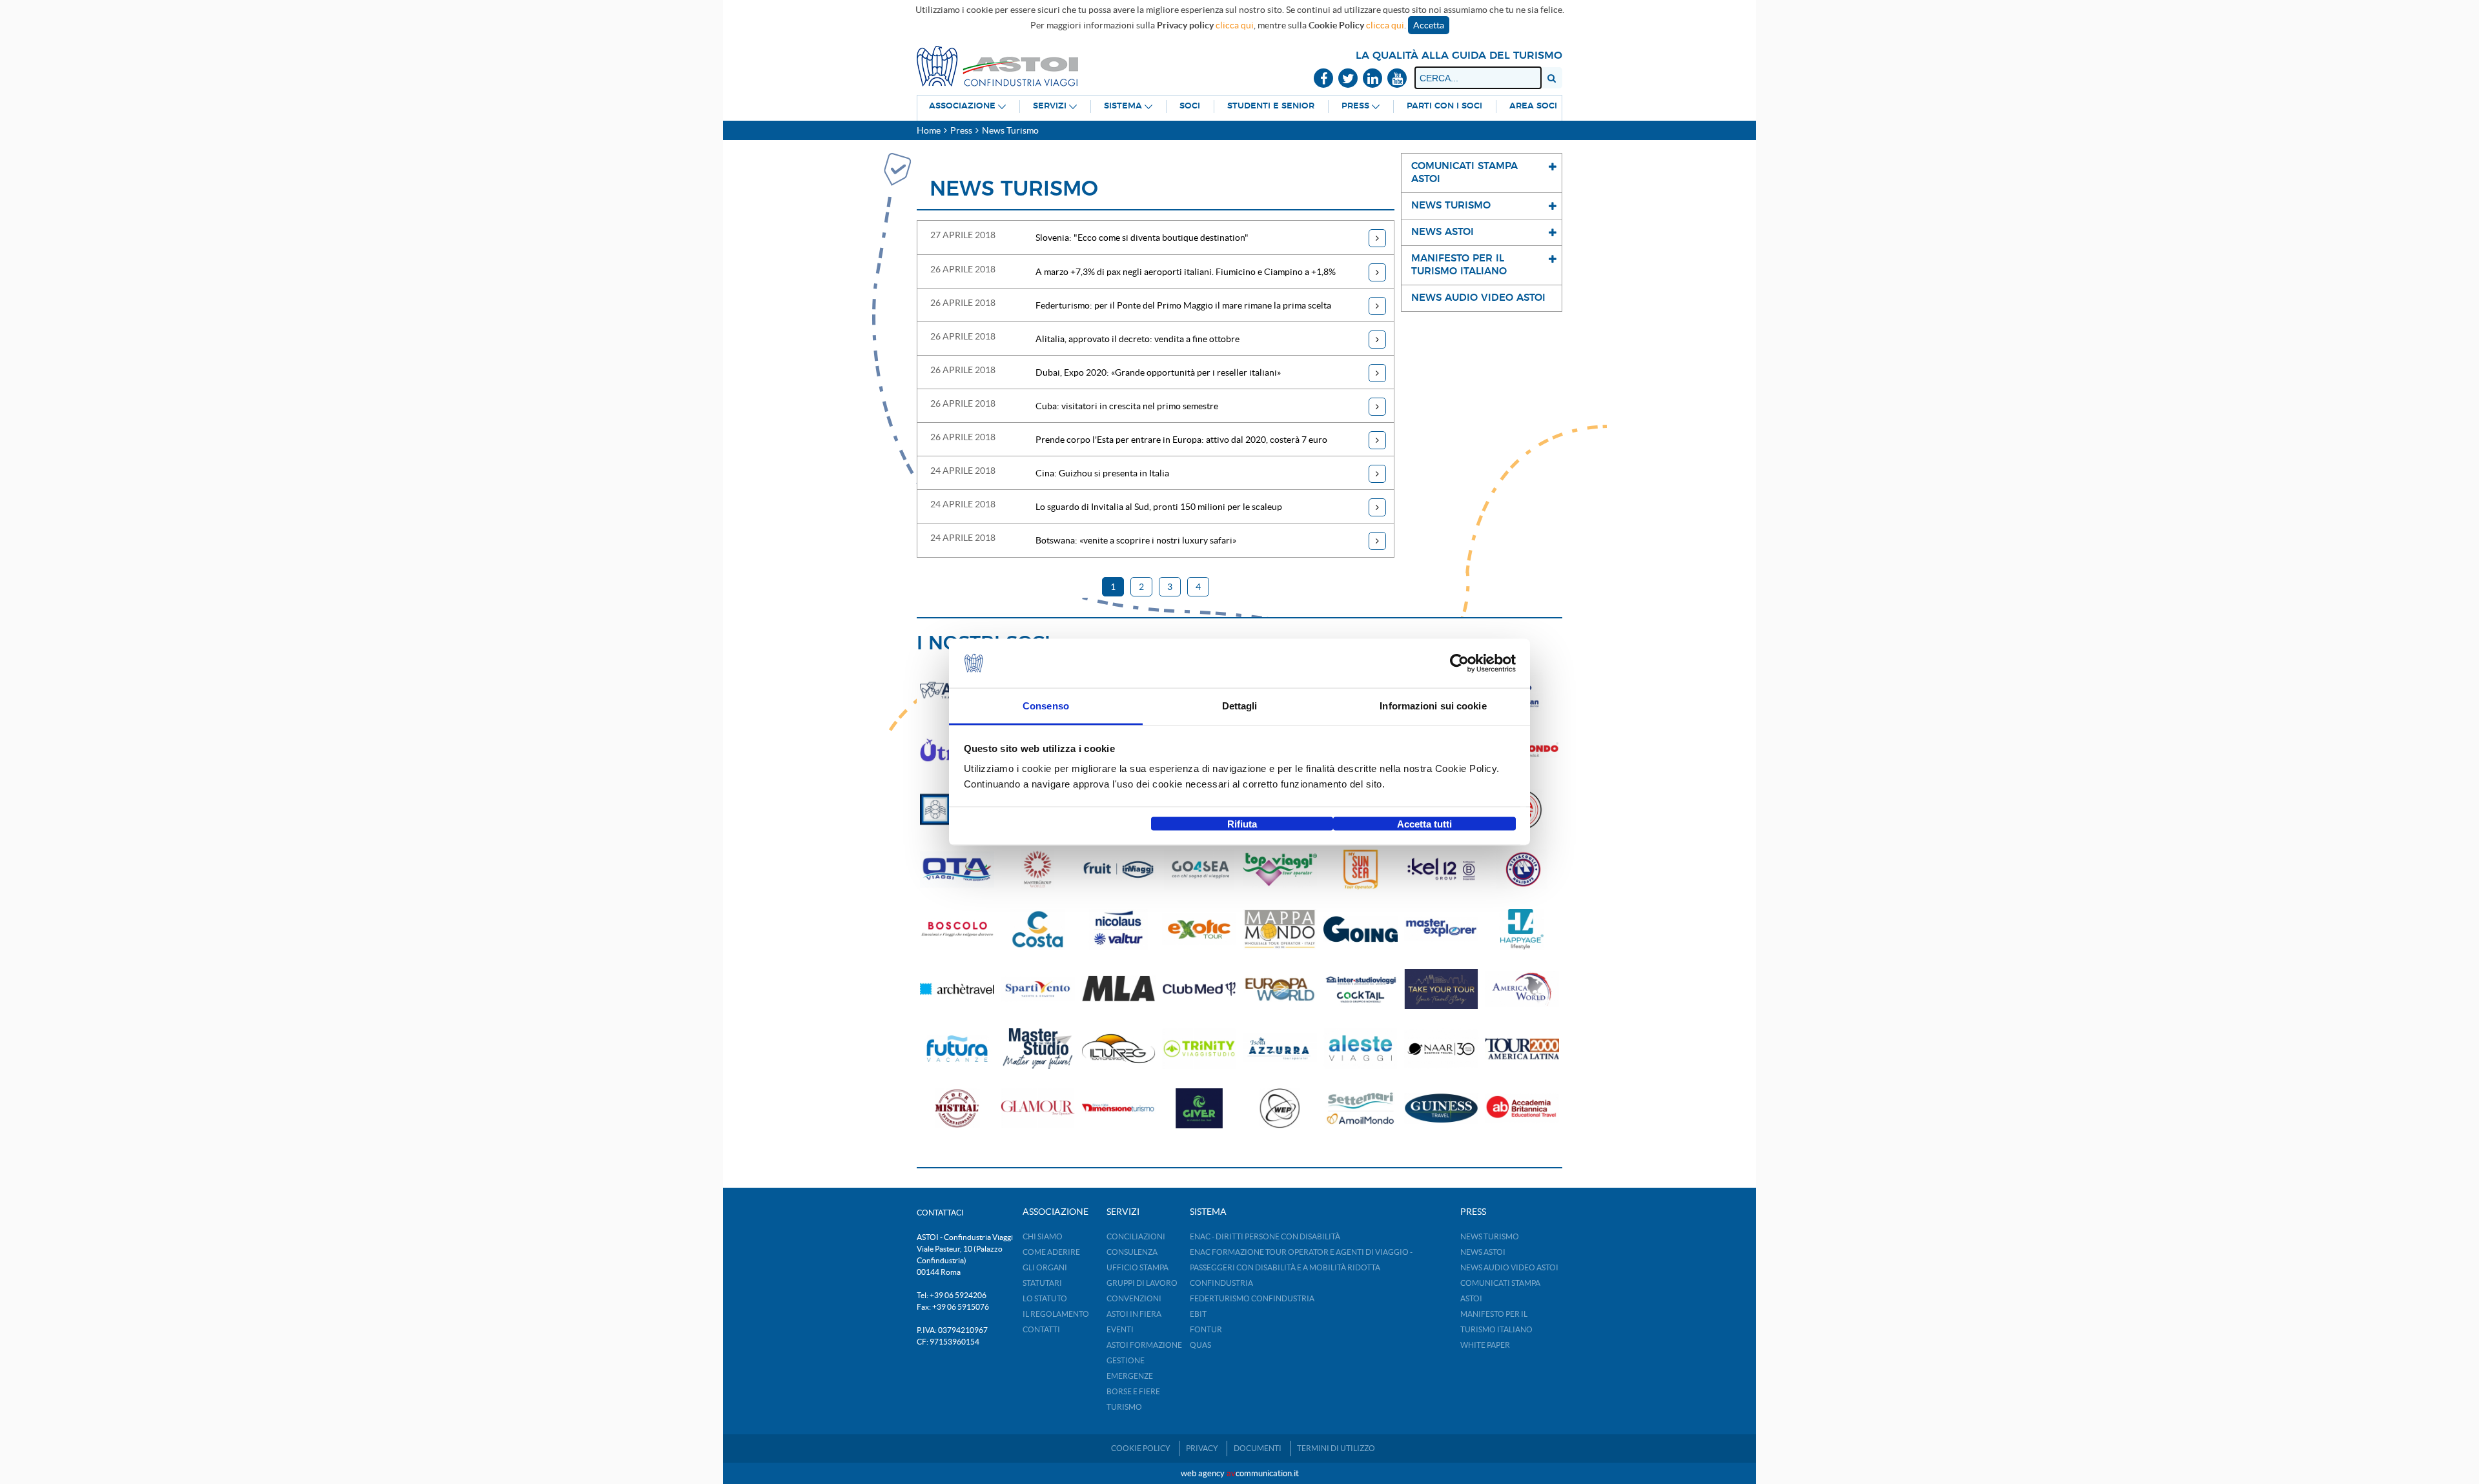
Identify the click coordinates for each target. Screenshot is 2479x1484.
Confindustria (1221, 1283)
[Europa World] (1280, 989)
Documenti (1258, 1448)
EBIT (1198, 1314)
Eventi (1120, 1329)
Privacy (1202, 1448)
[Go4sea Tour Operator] (1199, 870)
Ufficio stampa (1137, 1267)
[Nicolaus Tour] (1118, 929)
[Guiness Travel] (1441, 1109)
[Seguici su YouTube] (1397, 79)
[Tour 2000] (1522, 1049)
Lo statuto (1045, 1298)
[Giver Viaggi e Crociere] (1199, 1109)
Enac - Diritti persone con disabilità (1265, 1236)
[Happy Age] (1522, 929)
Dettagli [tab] (1240, 706)
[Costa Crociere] (1038, 929)
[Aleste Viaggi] (1361, 1049)
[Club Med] (1199, 989)
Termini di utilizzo (1336, 1448)
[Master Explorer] (1441, 929)
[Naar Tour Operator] (1441, 1049)
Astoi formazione (1144, 1345)
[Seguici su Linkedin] (1372, 79)
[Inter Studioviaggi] (1361, 989)
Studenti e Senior (1271, 106)
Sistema (1123, 106)
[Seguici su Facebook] (1323, 79)
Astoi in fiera (1134, 1314)
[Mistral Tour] (957, 1109)
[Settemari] (1361, 1109)
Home (929, 130)
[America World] (1522, 989)
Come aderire (1051, 1252)
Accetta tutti (1424, 823)
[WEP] (1280, 1109)
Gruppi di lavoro (1142, 1283)
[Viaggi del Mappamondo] (1280, 929)
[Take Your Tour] (1441, 989)
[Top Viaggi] (1280, 870)
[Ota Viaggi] (957, 870)
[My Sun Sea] (1361, 870)
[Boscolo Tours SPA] (957, 929)
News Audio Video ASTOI (1509, 1267)
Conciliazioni (1136, 1236)
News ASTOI (1483, 1252)
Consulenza (1132, 1252)
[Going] (1361, 929)
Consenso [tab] (1046, 706)
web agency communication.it (1240, 1473)
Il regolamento (1056, 1314)
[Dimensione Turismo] (1118, 1109)
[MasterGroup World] (1038, 870)
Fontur (1206, 1329)
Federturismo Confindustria (1252, 1298)
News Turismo (1490, 1236)
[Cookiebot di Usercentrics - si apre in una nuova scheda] (1459, 664)
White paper (1485, 1345)
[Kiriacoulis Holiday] (1522, 870)
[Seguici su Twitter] (1348, 79)
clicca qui (1235, 25)
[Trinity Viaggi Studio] (1199, 1049)
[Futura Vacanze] (957, 1049)
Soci (1190, 106)
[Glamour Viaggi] (1038, 1109)
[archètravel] (957, 989)
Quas (1200, 1345)
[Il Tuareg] (1118, 1049)
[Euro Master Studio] (1038, 1049)
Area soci (1533, 106)
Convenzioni (1134, 1298)
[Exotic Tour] (1199, 929)
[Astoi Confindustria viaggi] (997, 65)
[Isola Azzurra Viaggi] (1280, 1049)
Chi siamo (1043, 1236)
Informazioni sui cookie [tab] (1433, 706)
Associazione (962, 106)
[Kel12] (1441, 870)
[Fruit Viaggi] (1118, 870)
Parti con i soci (1444, 106)
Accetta (1429, 25)
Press (1355, 106)
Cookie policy (1141, 1448)
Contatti (1041, 1329)
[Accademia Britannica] (1522, 1109)
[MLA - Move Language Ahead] (1118, 989)
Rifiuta (1242, 823)
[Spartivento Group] (1038, 989)
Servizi (1050, 106)
